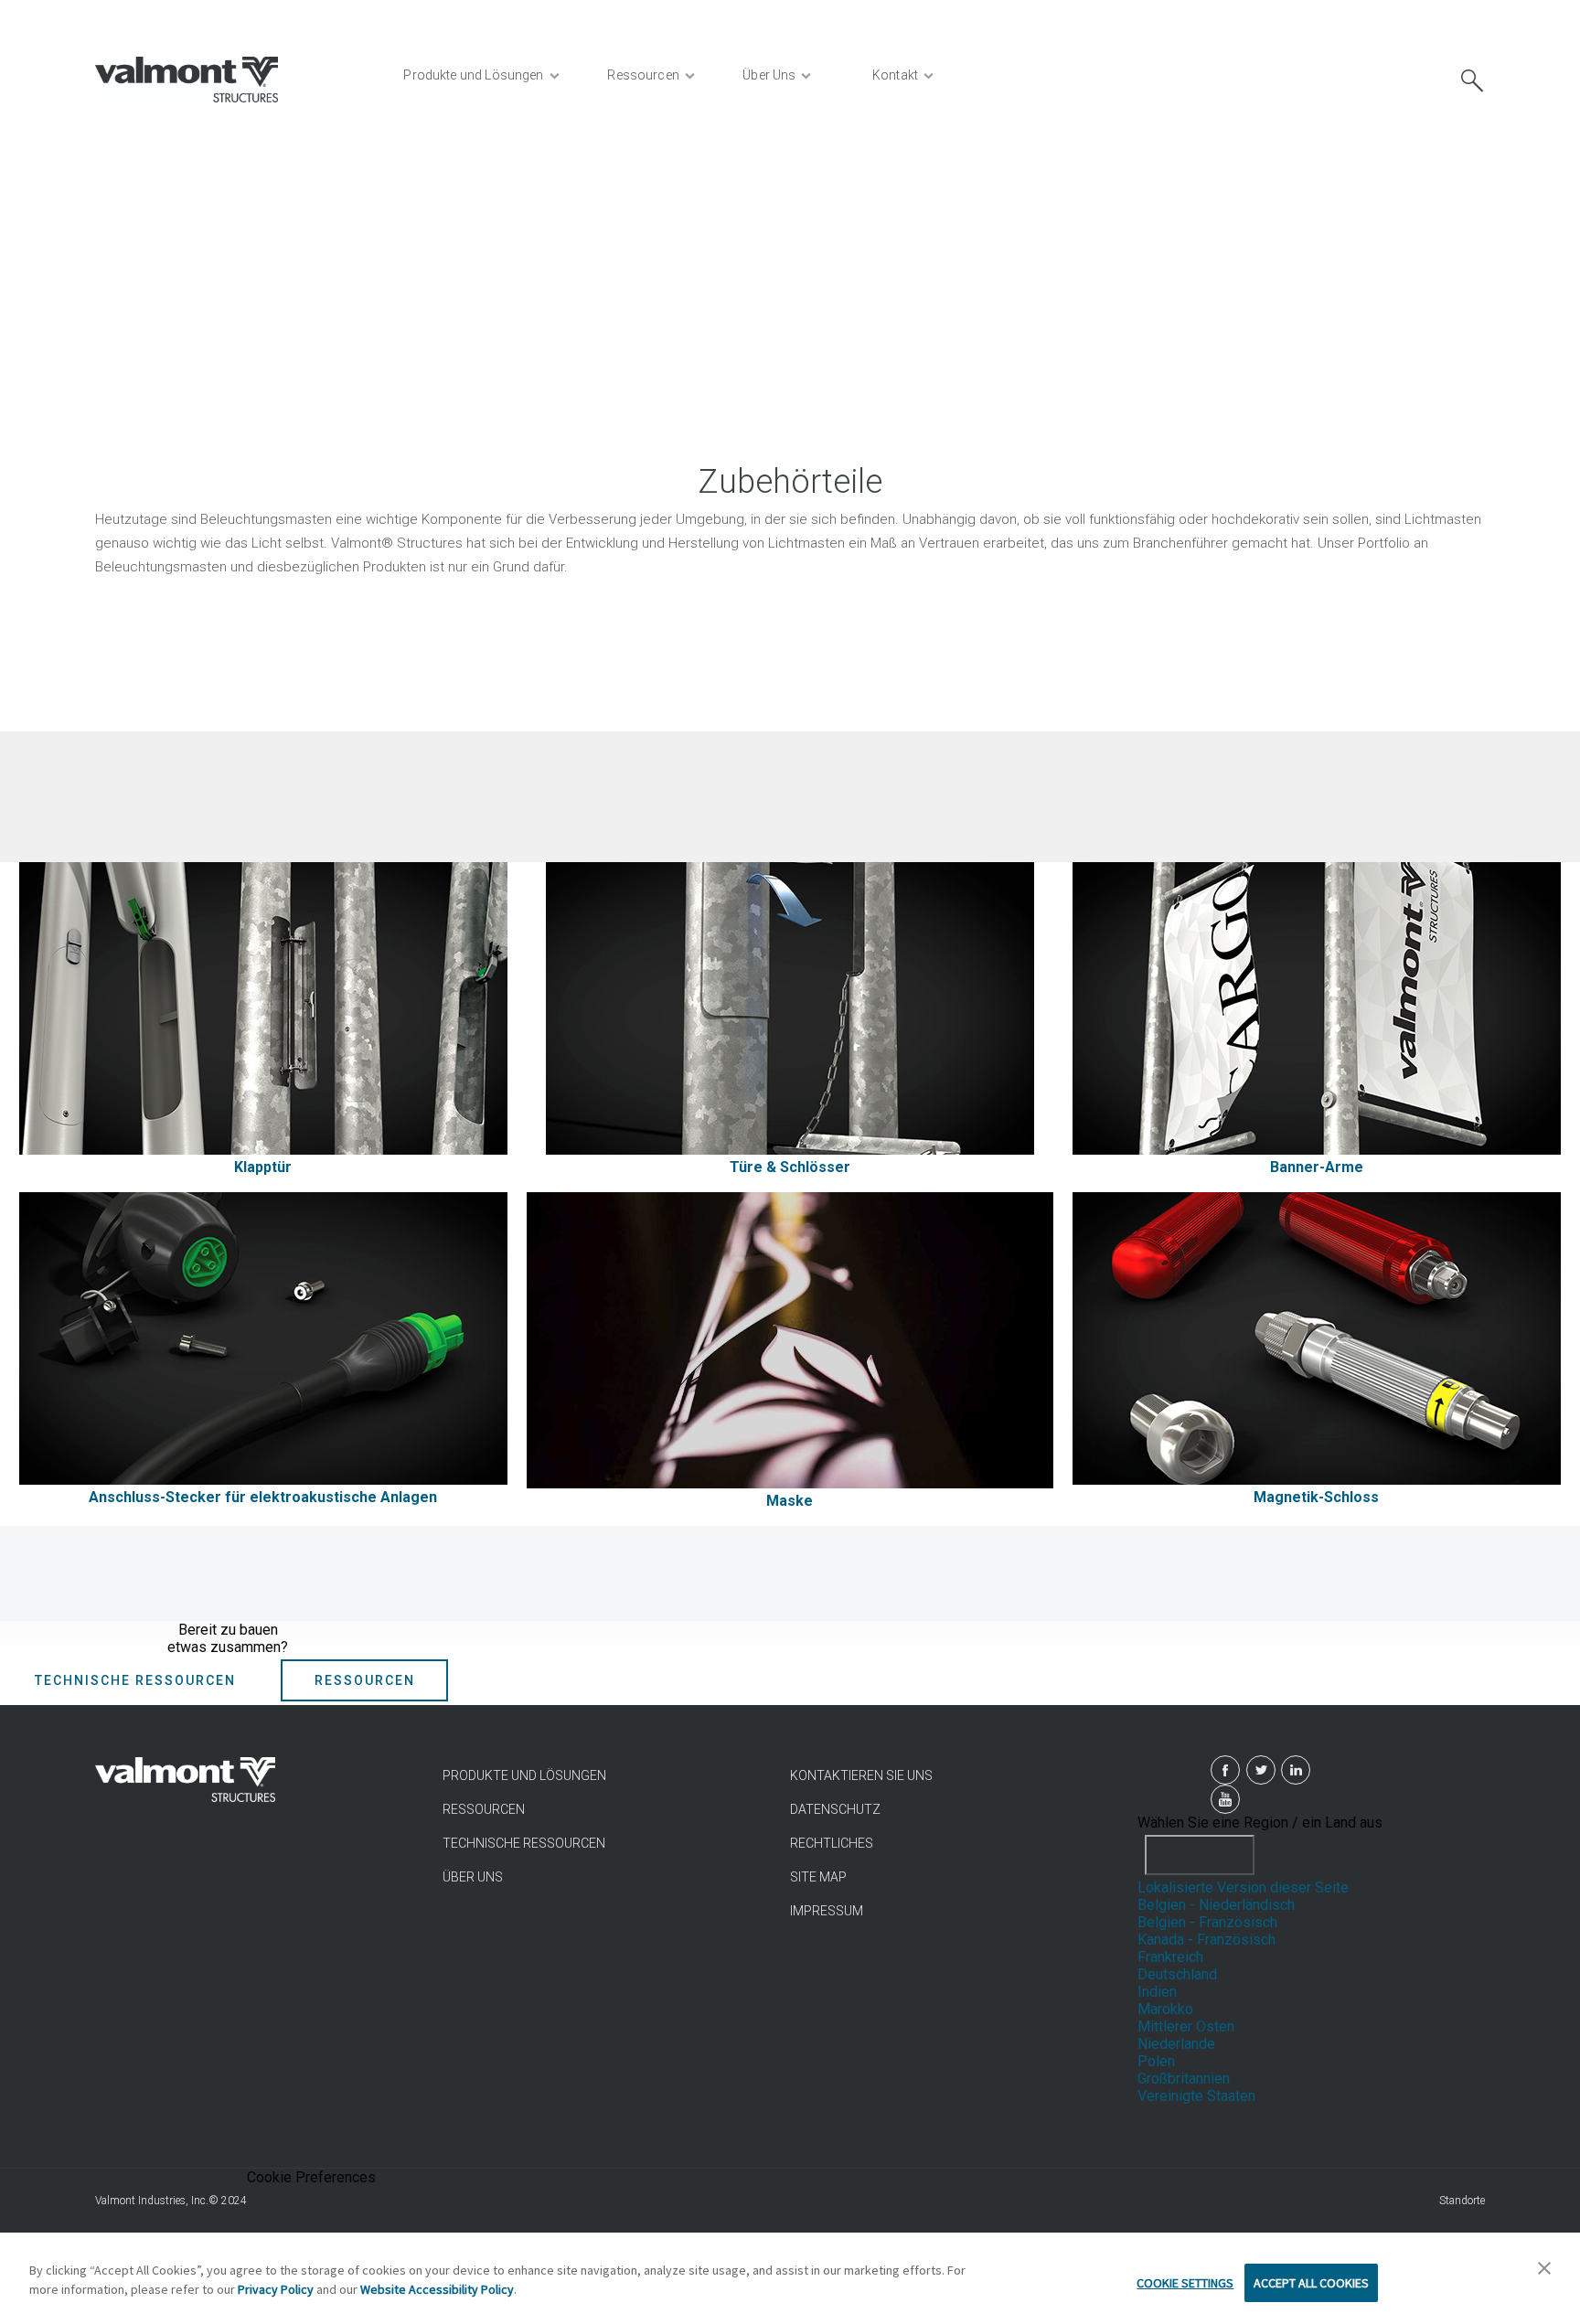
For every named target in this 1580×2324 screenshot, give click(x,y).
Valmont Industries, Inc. (152, 2201)
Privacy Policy (276, 2289)
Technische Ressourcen (135, 1680)
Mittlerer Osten (1186, 2026)
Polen (1156, 2061)
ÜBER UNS (473, 1877)
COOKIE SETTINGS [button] (1185, 2283)
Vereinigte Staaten (1196, 2096)
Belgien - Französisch (1207, 1922)
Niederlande (1176, 2044)
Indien (1157, 1992)
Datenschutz (835, 1809)
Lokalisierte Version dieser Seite (1243, 1887)
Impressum (827, 1911)
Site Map (818, 1877)
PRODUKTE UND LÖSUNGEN (524, 1775)
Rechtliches (832, 1843)
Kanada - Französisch (1206, 1940)
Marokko (1165, 2009)
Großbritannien (1184, 2079)
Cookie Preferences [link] (311, 2177)
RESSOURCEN (484, 1809)
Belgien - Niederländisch (1216, 1905)
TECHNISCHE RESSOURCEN (524, 1843)
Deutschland (1177, 1974)
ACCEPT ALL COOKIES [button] (1311, 2283)
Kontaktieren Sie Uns (861, 1775)
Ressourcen (365, 1680)
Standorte (1462, 2201)
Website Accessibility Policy (437, 2289)
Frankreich (1170, 1957)
